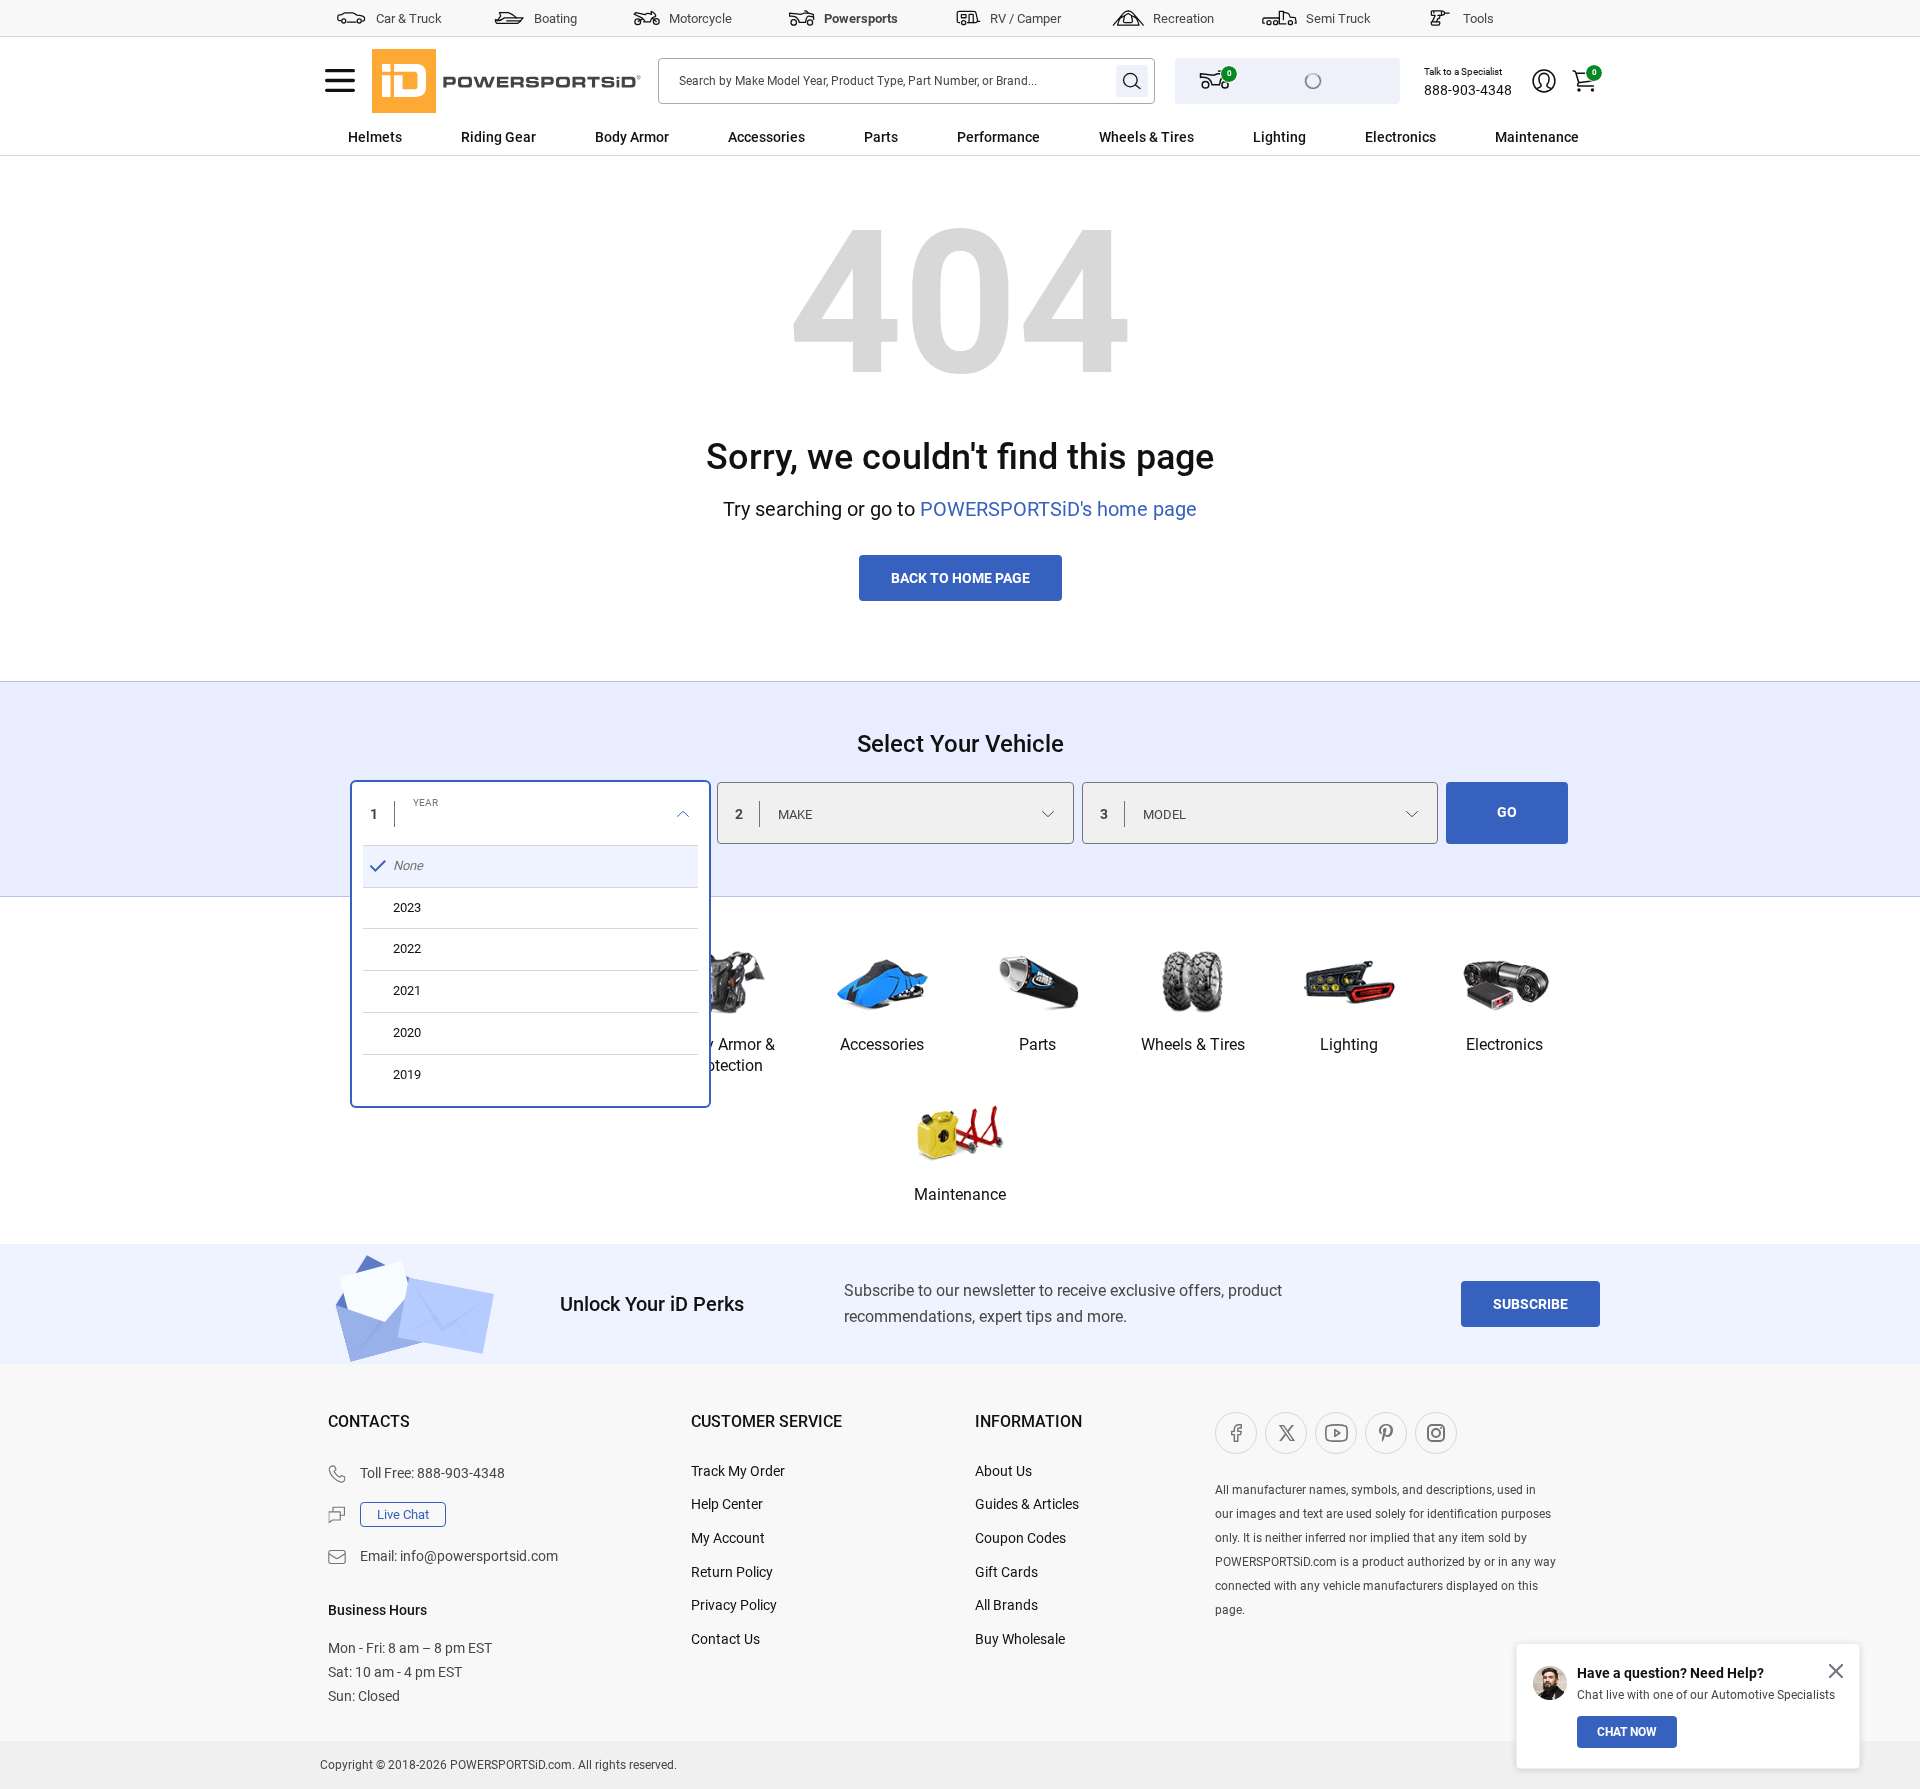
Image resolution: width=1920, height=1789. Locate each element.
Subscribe (1530, 1304)
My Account (728, 1538)
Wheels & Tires (1146, 137)
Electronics (1400, 137)
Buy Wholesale (1020, 1639)
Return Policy (732, 1572)
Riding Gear (498, 137)
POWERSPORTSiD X (1286, 1433)
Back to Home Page (960, 578)
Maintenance (1537, 137)
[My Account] (1544, 81)
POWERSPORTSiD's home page (1058, 509)
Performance (998, 137)
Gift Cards (1006, 1572)
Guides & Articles (1027, 1504)
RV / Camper (1025, 18)
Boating (555, 18)
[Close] (1836, 1671)
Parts (881, 137)
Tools (1478, 18)
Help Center (727, 1504)
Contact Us (725, 1639)
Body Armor (632, 137)
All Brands (1006, 1605)
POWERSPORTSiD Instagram (1436, 1433)
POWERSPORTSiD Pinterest (1386, 1433)
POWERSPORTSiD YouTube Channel (1336, 1433)
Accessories (766, 137)
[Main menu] (340, 81)
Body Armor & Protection (726, 1055)
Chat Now (1627, 1732)
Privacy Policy (734, 1605)
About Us (1003, 1471)
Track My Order (738, 1471)
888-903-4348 (1468, 90)
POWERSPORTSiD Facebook (1236, 1433)
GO (1507, 812)
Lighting (1279, 137)
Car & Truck (409, 18)
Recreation (1183, 18)
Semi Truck (1338, 18)
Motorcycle (700, 18)
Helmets (375, 137)
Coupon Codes (1020, 1538)
